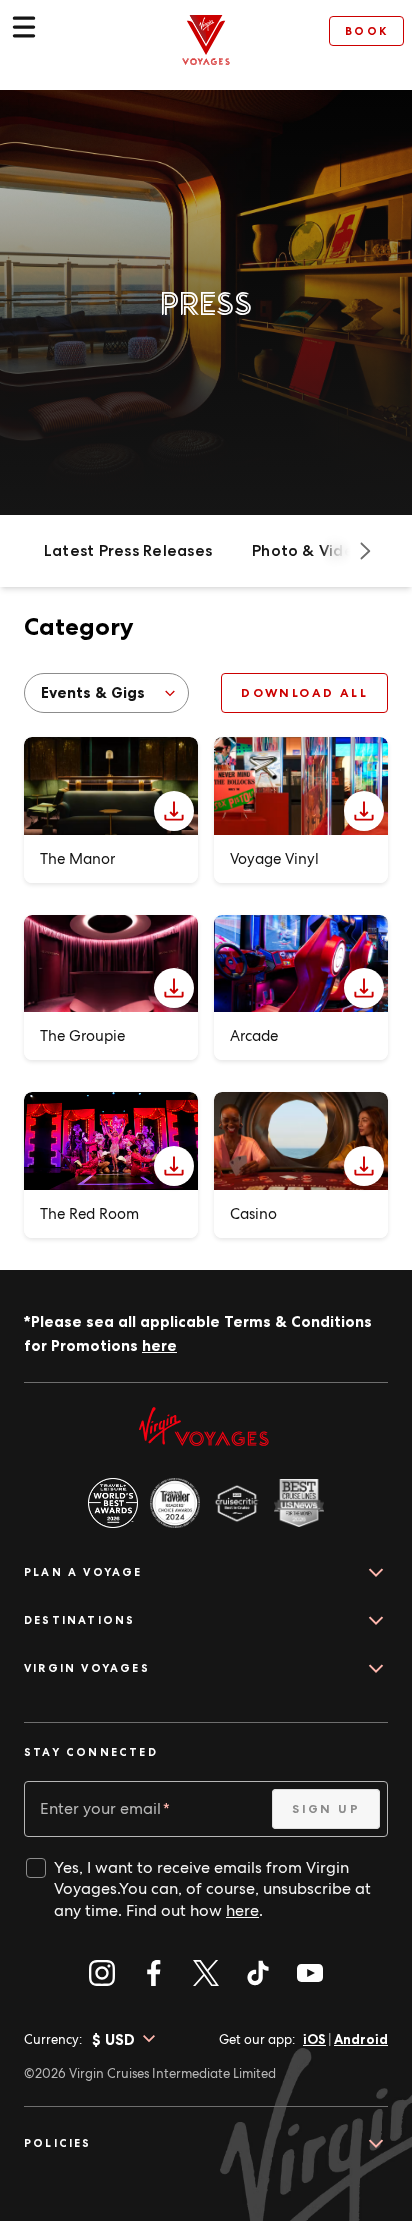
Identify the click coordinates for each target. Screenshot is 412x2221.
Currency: (53, 2039)
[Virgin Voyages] (206, 40)
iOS (314, 2039)
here (159, 1345)
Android (361, 2039)
